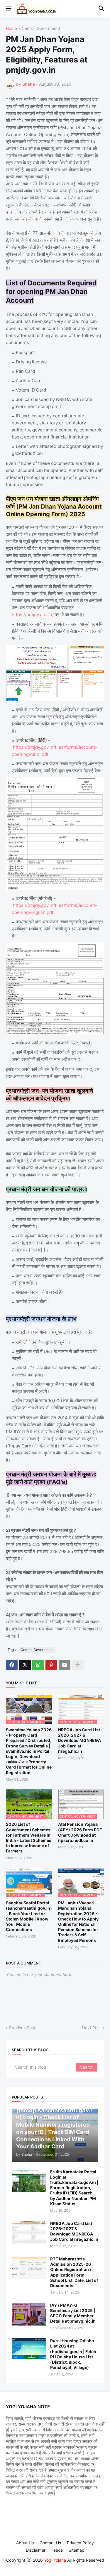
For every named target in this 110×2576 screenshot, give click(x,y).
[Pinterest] (51, 1665)
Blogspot (54, 2566)
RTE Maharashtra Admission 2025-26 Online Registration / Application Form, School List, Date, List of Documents (74, 2272)
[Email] (65, 1665)
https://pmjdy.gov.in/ (33, 615)
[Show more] (78, 1665)
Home (11, 29)
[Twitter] (25, 1665)
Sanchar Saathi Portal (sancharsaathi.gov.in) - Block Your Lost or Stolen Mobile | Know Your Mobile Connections (29, 1916)
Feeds (57, 2550)
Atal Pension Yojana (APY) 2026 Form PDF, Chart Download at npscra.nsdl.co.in (80, 1832)
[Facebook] (12, 1665)
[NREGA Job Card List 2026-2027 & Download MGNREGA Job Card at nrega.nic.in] (29, 2232)
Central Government (41, 29)
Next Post (91, 2028)
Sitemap (77, 2550)
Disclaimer (36, 2550)
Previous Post (22, 2028)
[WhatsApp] (38, 1665)
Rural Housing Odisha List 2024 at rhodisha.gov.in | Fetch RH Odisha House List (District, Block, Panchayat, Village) (73, 2354)
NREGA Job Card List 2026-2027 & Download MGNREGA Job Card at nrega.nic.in (79, 1740)
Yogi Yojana (55, 2560)
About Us (25, 2543)
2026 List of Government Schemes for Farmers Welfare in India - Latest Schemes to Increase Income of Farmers (29, 1837)
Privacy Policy (80, 2543)
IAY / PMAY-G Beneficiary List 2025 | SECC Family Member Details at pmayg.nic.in (73, 2313)
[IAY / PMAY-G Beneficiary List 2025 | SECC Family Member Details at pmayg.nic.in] (29, 2314)
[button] (8, 9)
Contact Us (50, 2543)
